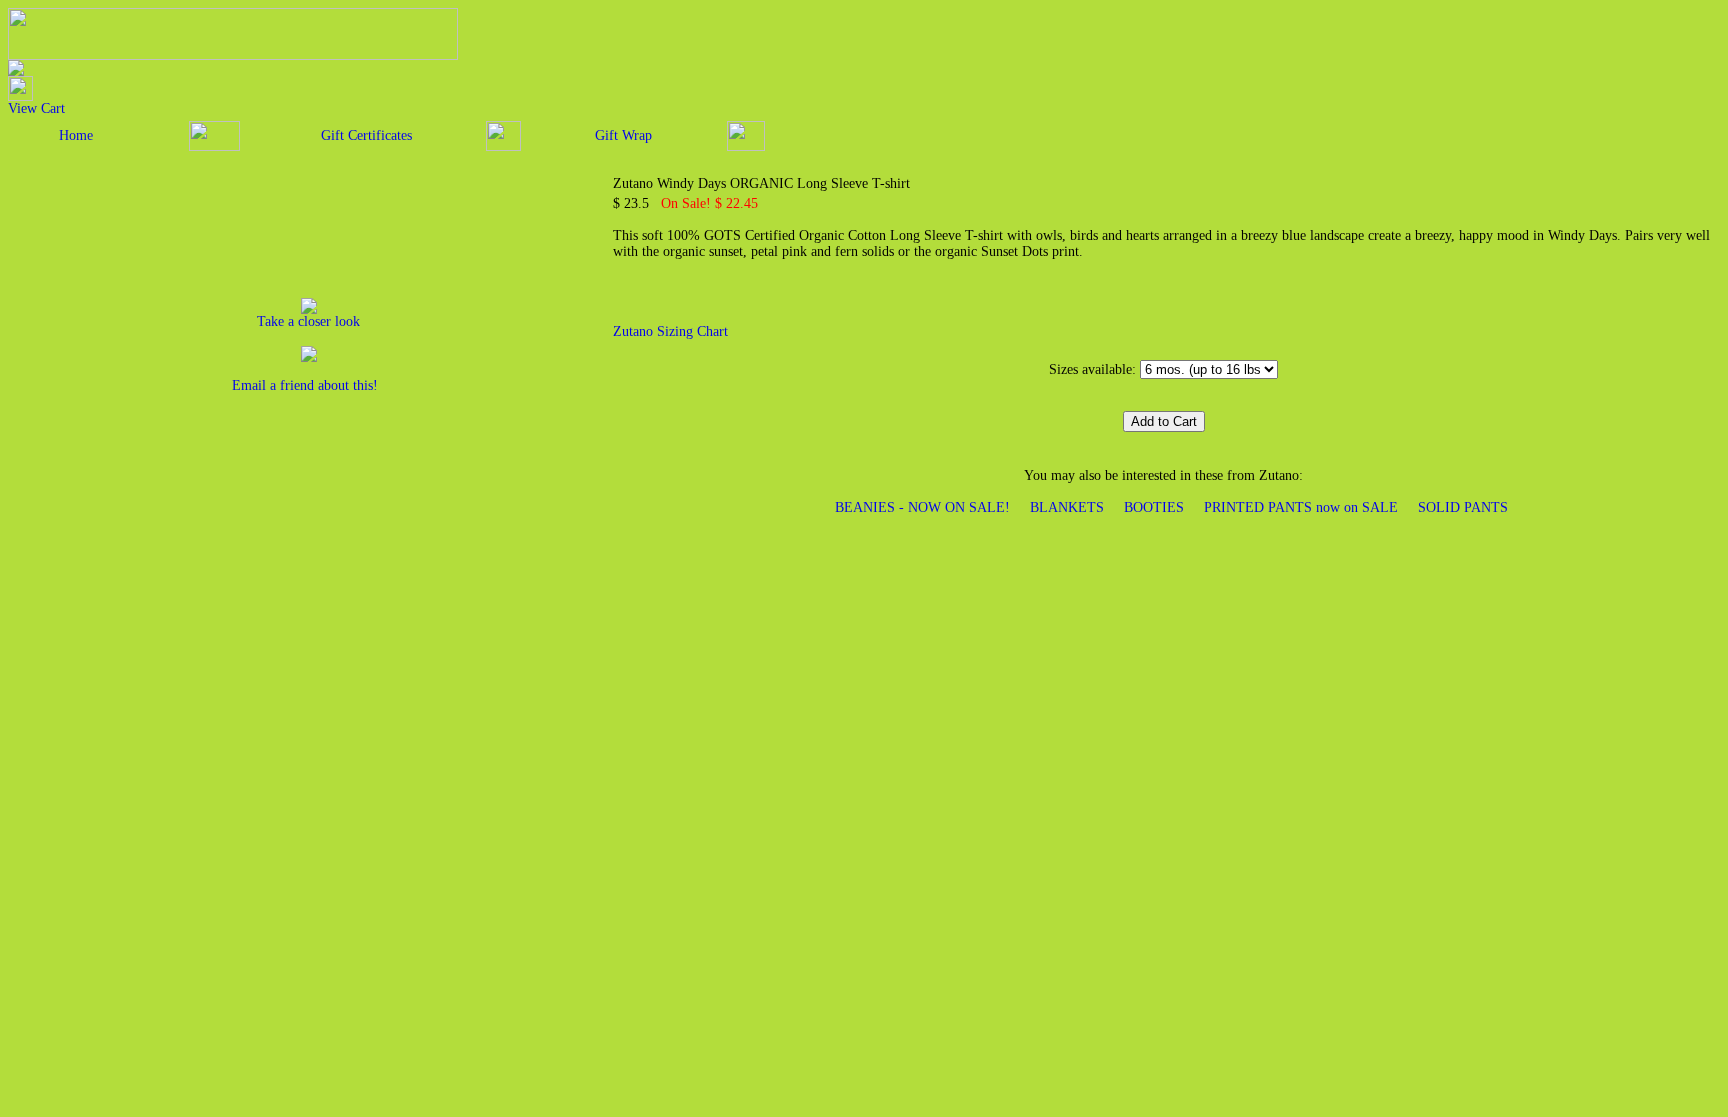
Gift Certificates (366, 135)
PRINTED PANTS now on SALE (1301, 507)
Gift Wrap (623, 135)
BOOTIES (1154, 507)
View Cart (36, 108)
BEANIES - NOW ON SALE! (922, 507)
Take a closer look (308, 321)
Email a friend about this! (305, 385)
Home (76, 135)
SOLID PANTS (1463, 507)
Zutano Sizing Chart (670, 331)
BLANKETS (1067, 507)
